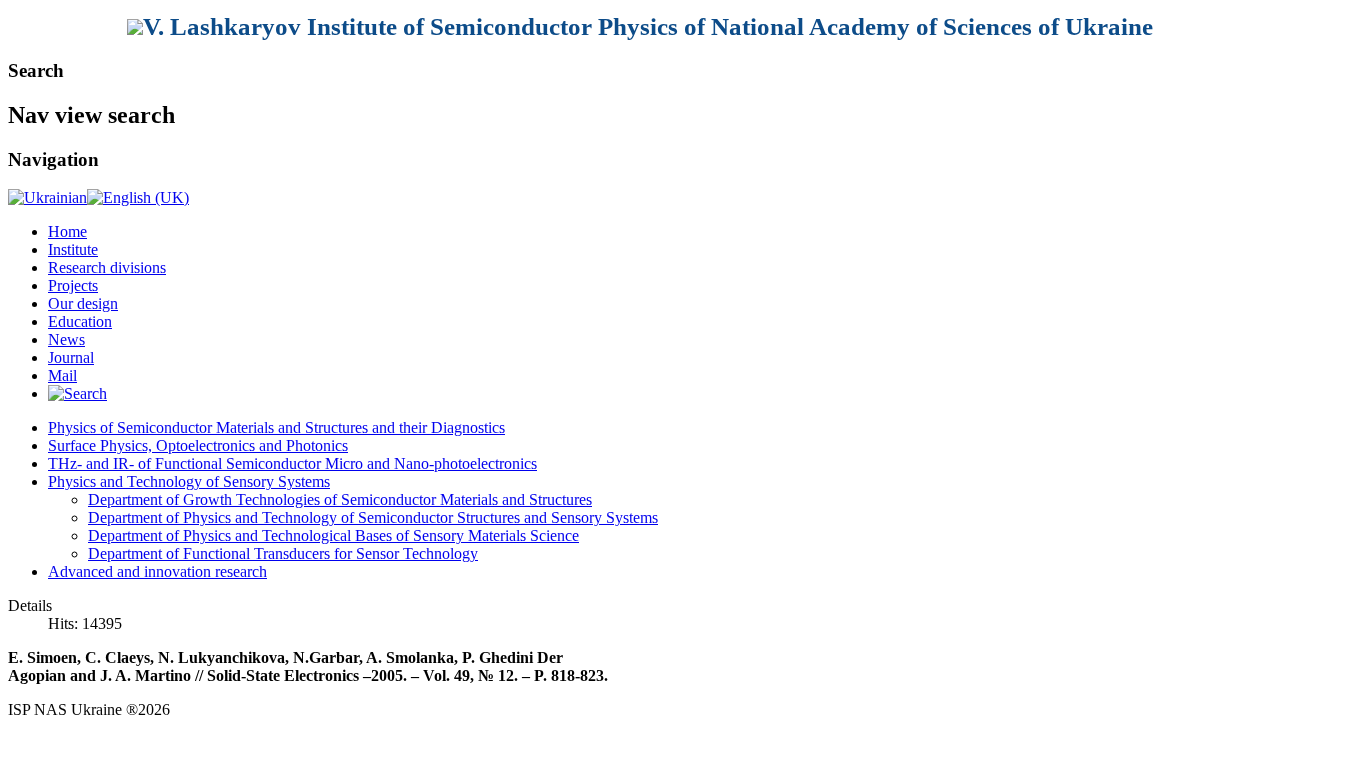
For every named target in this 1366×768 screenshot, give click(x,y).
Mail (62, 375)
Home (67, 231)
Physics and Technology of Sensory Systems (189, 481)
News (66, 339)
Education (80, 321)
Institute (73, 249)
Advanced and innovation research (157, 571)
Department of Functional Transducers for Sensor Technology (283, 553)
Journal (71, 357)
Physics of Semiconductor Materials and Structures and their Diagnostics (276, 427)
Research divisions (107, 267)
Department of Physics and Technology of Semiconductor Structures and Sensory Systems (373, 517)
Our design (83, 303)
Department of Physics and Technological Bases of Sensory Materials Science (333, 535)
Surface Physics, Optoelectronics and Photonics (198, 445)
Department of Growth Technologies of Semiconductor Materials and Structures (340, 499)
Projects (73, 285)
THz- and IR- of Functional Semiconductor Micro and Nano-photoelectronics (292, 463)
